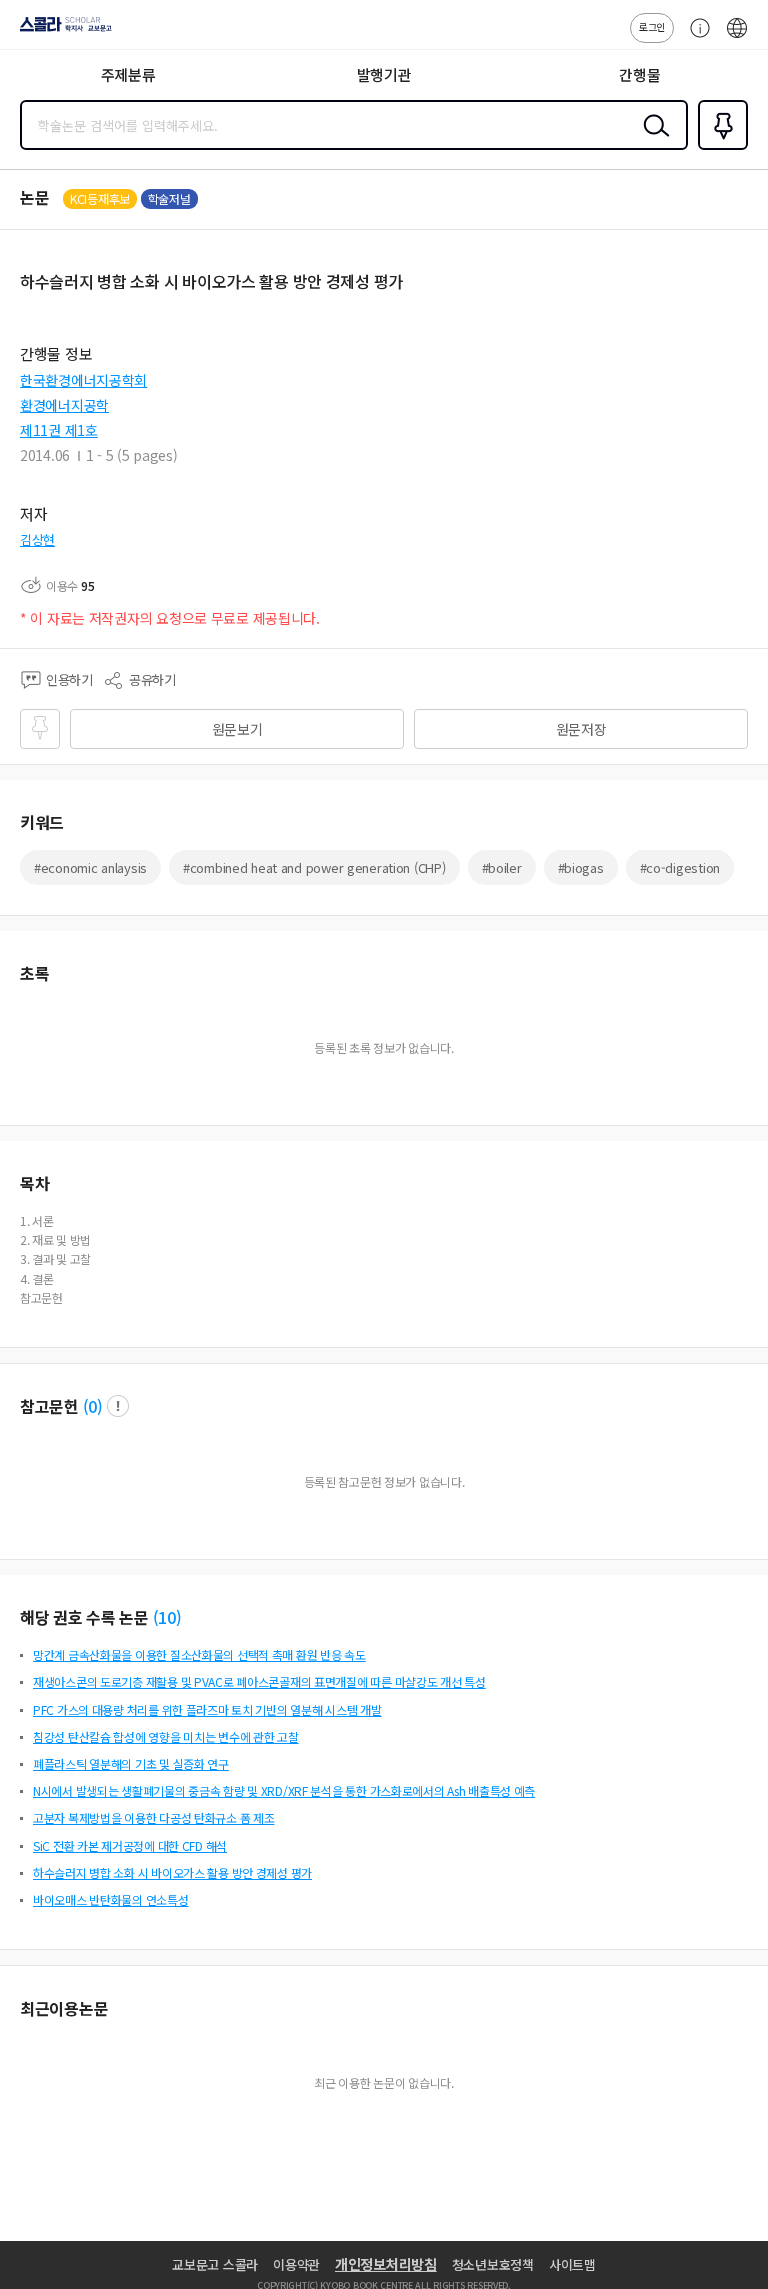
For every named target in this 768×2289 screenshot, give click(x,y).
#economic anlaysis (90, 867)
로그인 (652, 26)
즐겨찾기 (719, 148)
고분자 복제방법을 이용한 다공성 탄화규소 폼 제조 (153, 1817)
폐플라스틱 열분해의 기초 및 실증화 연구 (131, 1763)
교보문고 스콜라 (215, 2264)
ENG (737, 38)
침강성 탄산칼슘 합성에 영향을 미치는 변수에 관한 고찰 (166, 1736)
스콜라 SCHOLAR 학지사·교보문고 (62, 31)
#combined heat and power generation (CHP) (314, 867)
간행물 (639, 74)
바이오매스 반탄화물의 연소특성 (111, 1899)
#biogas (581, 867)
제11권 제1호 (59, 430)
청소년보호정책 (493, 2264)
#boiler (502, 867)
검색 (652, 141)
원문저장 (581, 729)
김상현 (37, 539)
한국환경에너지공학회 (83, 380)
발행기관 (384, 74)
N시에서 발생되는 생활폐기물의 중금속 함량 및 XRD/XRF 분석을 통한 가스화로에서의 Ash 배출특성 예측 (284, 1790)
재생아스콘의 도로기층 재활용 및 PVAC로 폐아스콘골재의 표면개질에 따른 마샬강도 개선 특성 (259, 1681)
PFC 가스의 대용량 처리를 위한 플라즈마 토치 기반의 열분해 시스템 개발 (207, 1709)
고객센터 (695, 38)
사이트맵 (572, 2264)
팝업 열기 (118, 1406)
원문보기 (237, 729)
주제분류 (128, 74)
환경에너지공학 (64, 405)
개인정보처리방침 (386, 2264)
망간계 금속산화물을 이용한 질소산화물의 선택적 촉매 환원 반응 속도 (199, 1654)
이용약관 (296, 2264)
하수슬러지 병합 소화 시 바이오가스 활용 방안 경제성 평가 (172, 1872)
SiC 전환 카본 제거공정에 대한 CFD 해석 (130, 1845)
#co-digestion (680, 867)
